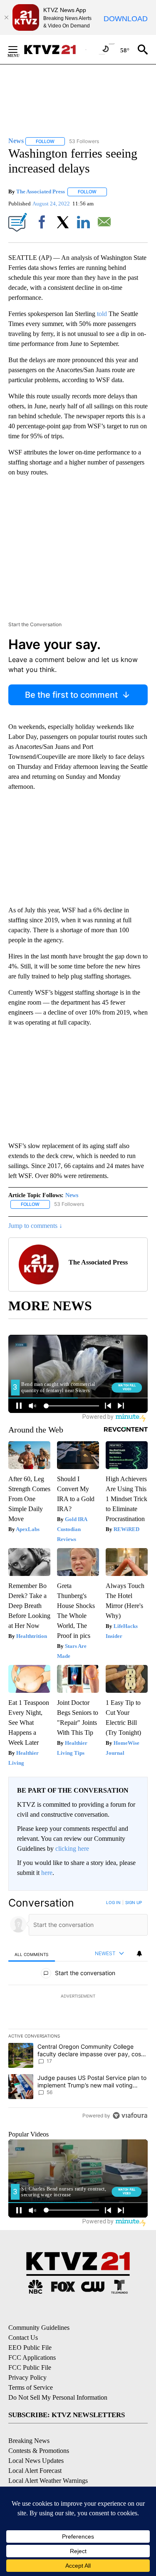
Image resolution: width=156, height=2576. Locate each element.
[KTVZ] (54, 49)
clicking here (72, 1849)
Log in (113, 1902)
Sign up (134, 1902)
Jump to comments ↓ (35, 1226)
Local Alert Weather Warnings (48, 2481)
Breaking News (29, 2441)
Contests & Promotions (39, 2451)
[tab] (32, 1954)
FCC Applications (32, 2357)
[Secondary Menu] (19, 49)
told (102, 314)
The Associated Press (41, 191)
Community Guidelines (39, 2328)
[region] (78, 2011)
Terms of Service (31, 2387)
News (72, 1195)
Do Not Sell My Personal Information (58, 2397)
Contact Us (23, 2338)
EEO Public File (30, 2348)
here (47, 1873)
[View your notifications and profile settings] (139, 1954)
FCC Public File (30, 2367)
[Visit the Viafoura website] (130, 2115)
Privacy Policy (27, 2377)
